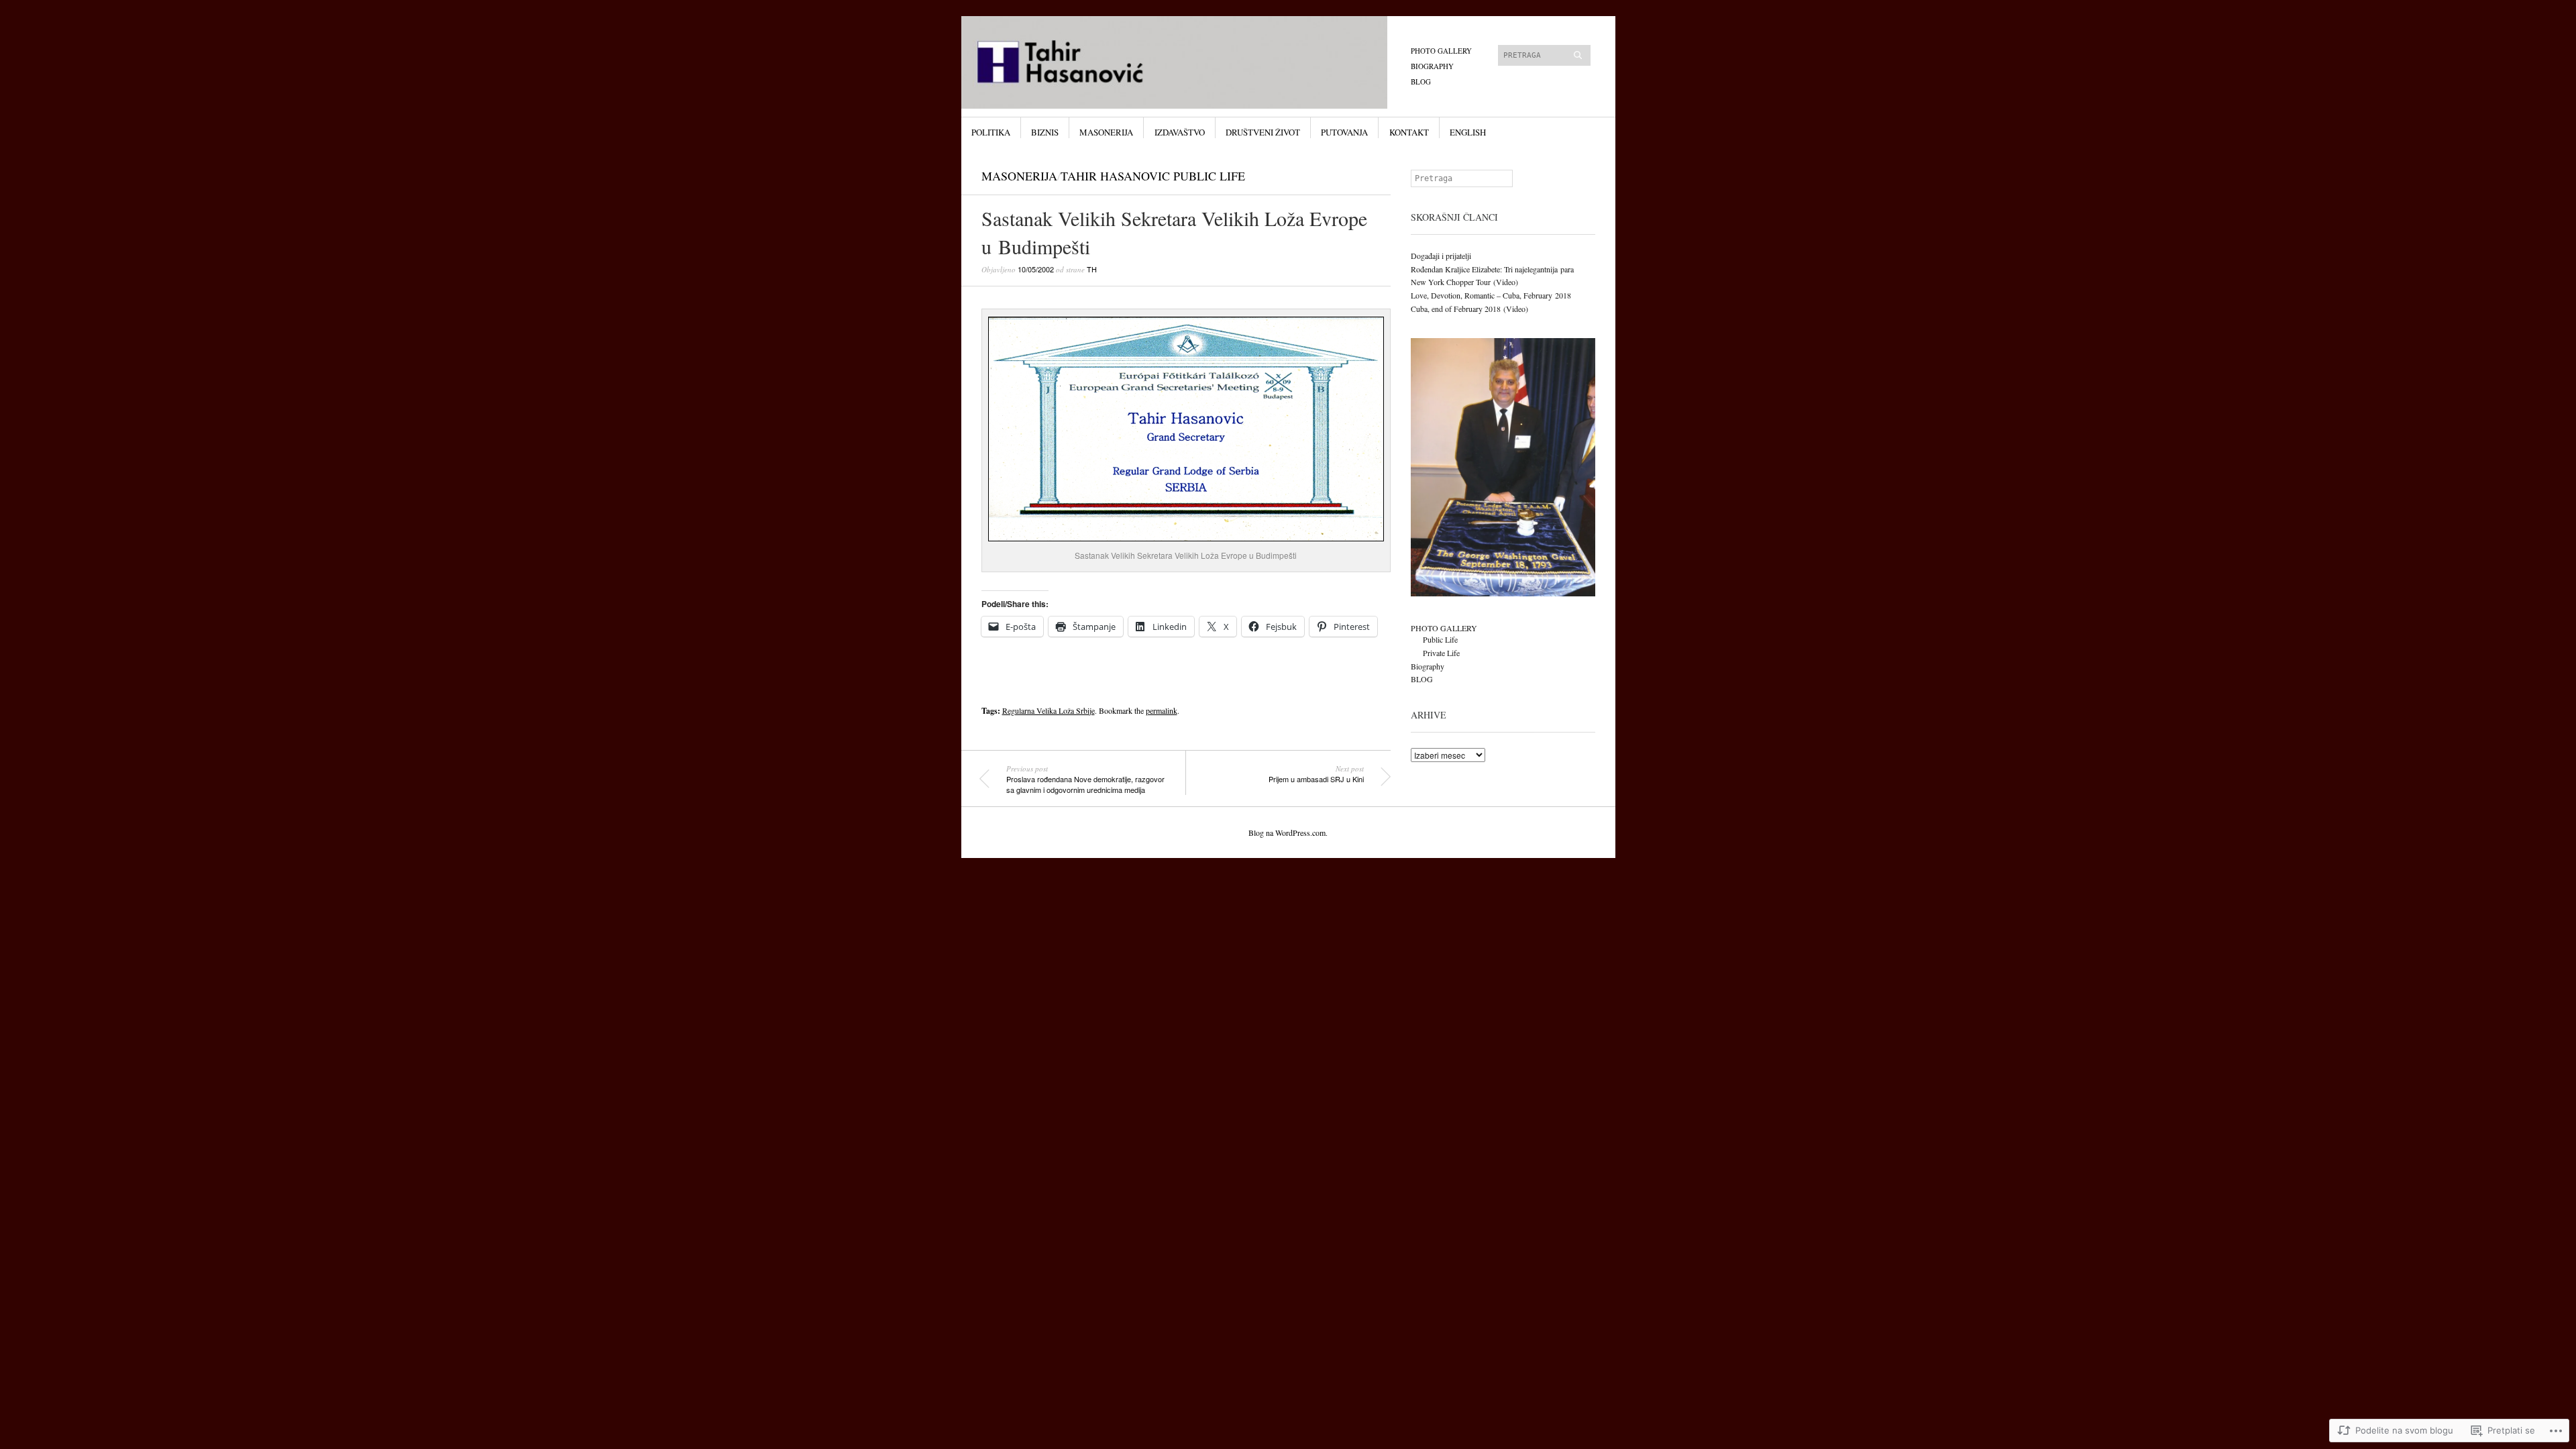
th (1092, 269)
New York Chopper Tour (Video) (1464, 282)
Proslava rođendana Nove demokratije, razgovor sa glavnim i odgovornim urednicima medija (1085, 779)
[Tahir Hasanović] (1187, 66)
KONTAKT (1409, 132)
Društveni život (1263, 132)
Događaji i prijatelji (1441, 256)
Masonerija (1106, 132)
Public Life (1440, 639)
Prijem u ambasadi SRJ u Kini (1316, 774)
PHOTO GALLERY (1441, 51)
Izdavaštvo (1180, 132)
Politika (991, 132)
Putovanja (1344, 132)
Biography (1432, 66)
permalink (1162, 710)
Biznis (1045, 132)
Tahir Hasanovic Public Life (1153, 176)
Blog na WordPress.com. (1288, 833)
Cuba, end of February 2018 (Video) (1469, 309)
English (1468, 132)
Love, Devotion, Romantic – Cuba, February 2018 (1491, 295)
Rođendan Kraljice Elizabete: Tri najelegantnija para (1492, 269)
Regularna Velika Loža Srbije (1049, 710)
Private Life (1441, 653)
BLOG (1421, 82)
